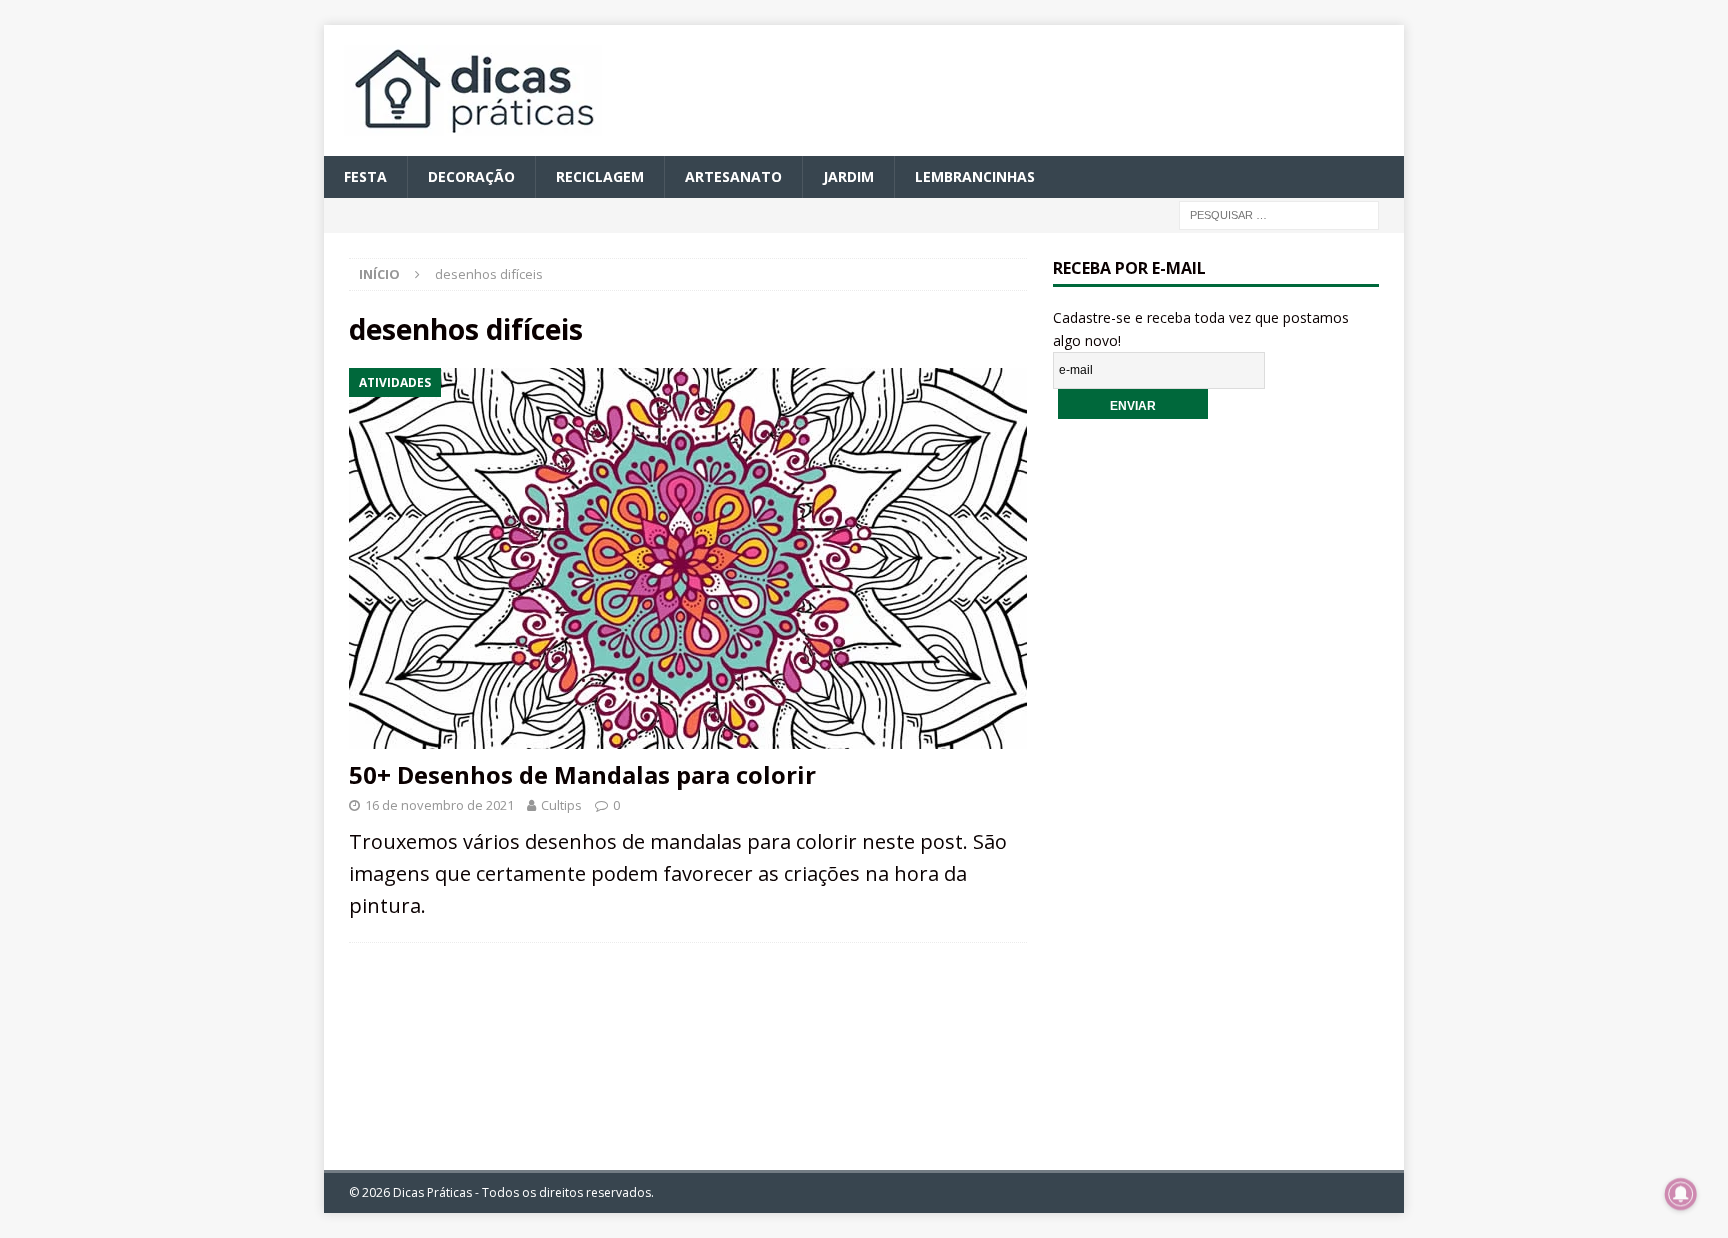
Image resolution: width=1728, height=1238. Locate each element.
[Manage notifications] (1681, 1194)
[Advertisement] (1216, 779)
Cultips (561, 805)
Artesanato (733, 176)
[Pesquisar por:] (1279, 214)
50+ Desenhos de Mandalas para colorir (582, 774)
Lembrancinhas (975, 176)
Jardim (848, 176)
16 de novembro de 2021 (439, 805)
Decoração (471, 176)
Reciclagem (600, 176)
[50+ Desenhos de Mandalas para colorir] (688, 558)
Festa (365, 176)
